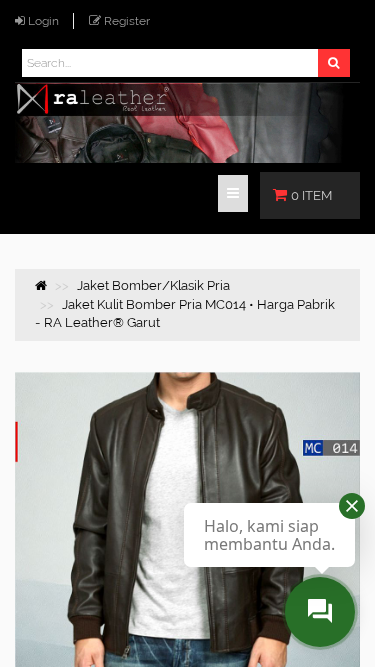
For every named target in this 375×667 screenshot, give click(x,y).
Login (43, 21)
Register (127, 21)
